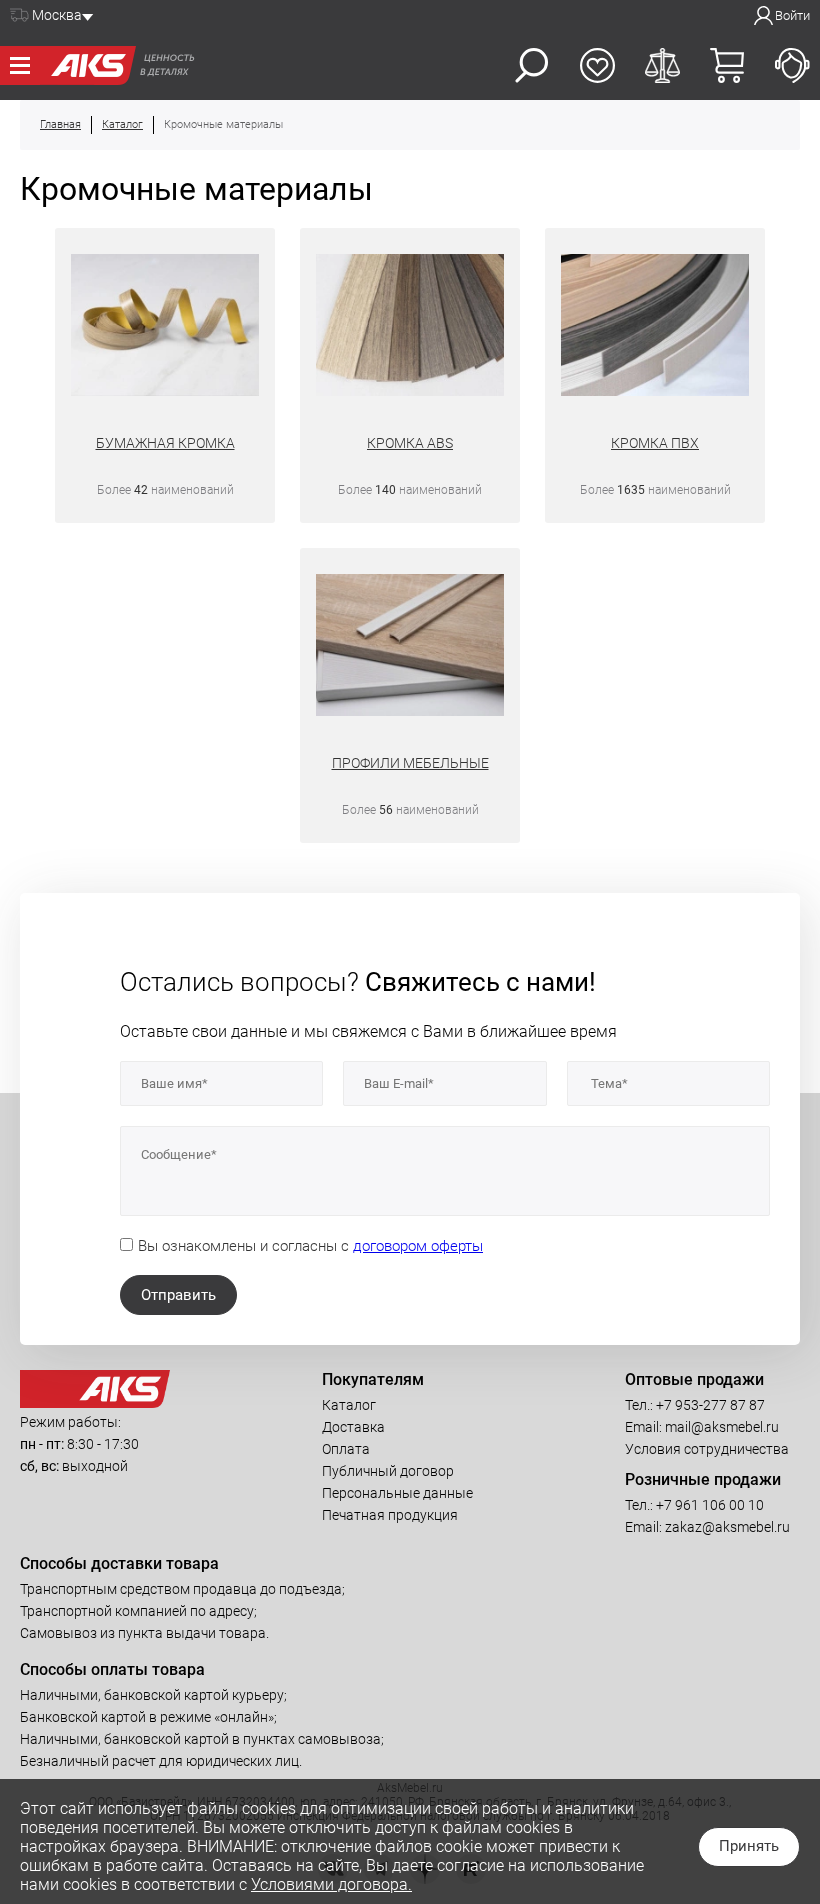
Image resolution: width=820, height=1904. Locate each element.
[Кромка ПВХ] (655, 327)
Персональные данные (397, 1493)
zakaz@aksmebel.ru (727, 1527)
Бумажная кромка (165, 443)
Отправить (178, 1295)
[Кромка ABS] (410, 327)
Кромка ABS (410, 443)
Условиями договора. (331, 1884)
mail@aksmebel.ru (722, 1427)
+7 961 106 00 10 (710, 1505)
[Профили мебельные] (410, 647)
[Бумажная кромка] (165, 327)
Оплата (346, 1449)
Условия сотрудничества (707, 1449)
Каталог (349, 1405)
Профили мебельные (410, 763)
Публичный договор (388, 1471)
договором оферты (418, 1246)
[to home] (95, 1403)
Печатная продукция (390, 1515)
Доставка (353, 1427)
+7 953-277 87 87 (710, 1405)
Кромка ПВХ (655, 443)
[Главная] (88, 65)
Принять (749, 1846)
